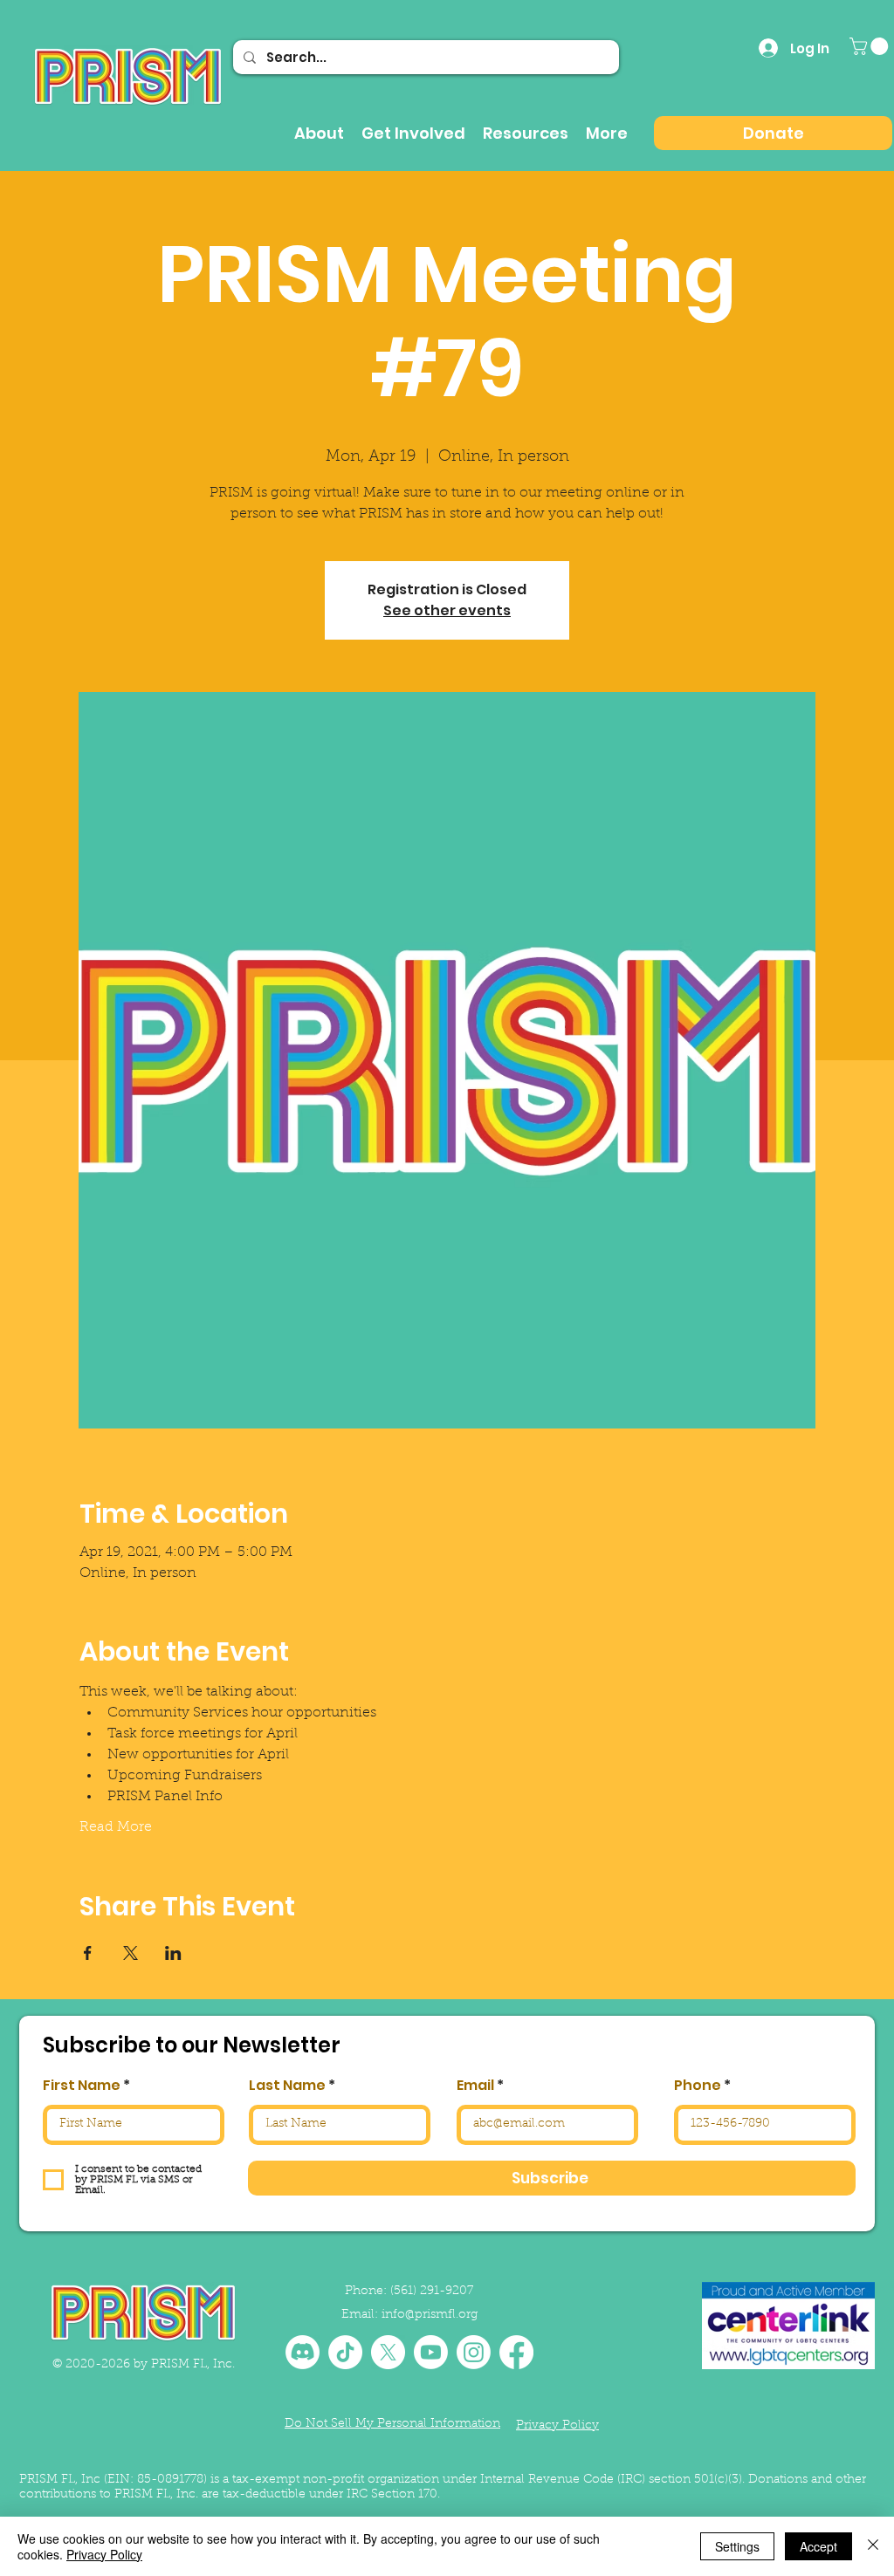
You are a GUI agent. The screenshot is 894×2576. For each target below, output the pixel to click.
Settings (737, 2546)
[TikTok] (345, 2352)
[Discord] (303, 2352)
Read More (116, 1827)
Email (475, 2086)
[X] (388, 2352)
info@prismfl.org (430, 2315)
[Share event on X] (131, 1953)
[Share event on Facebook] (88, 1953)
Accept (818, 2546)
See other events (447, 610)
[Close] (873, 2546)
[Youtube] (431, 2352)
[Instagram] (474, 2352)
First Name (82, 2086)
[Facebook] (516, 2352)
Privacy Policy (104, 2554)
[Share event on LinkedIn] (173, 1953)
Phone (698, 2086)
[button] (871, 46)
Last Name (287, 2086)
